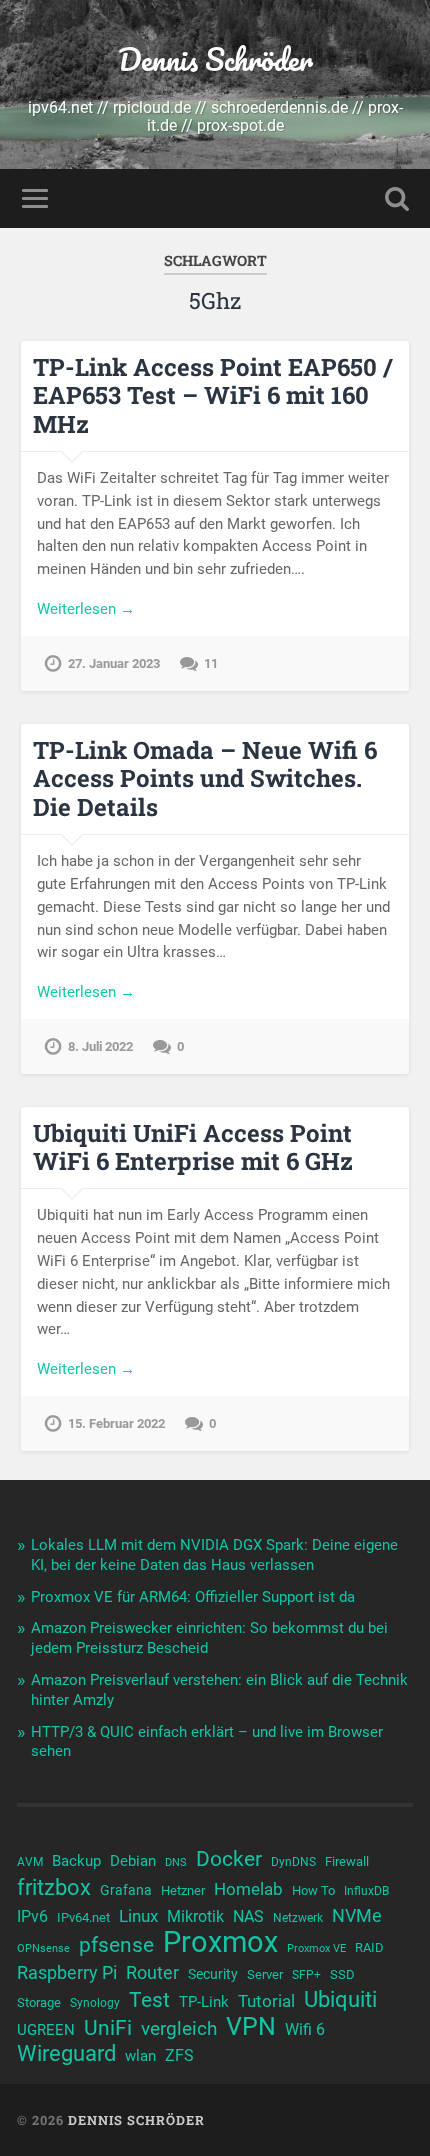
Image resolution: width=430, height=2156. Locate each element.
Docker (229, 1859)
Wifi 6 (305, 2030)
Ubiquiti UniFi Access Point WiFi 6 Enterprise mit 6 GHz (193, 1147)
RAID (369, 1947)
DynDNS (293, 1862)
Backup (76, 1861)
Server (265, 1974)
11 (211, 663)
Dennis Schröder (215, 59)
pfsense (116, 1945)
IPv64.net (83, 1917)
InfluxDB (366, 1891)
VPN (251, 2027)
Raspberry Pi (67, 1972)
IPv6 (32, 1917)
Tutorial (266, 2001)
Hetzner (183, 1890)
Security (213, 1974)
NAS (248, 1916)
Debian (133, 1861)
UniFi (108, 2028)
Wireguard (66, 2054)
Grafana (126, 1890)
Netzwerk (298, 1918)
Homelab (248, 1889)
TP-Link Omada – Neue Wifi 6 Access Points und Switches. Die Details (205, 779)
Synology (95, 2003)
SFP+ (306, 1975)
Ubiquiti (340, 2000)
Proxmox (220, 1942)
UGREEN (46, 2030)
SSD (342, 1974)
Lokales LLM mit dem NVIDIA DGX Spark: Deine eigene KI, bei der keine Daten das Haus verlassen (214, 1555)
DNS (176, 1862)
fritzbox (54, 1887)
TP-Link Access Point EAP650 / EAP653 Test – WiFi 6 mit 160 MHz (212, 396)
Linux (138, 1916)
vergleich (179, 2028)
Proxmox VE (316, 1948)
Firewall (347, 1861)
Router (152, 1972)
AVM (30, 1862)
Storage (39, 2002)
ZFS (179, 2056)
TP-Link (204, 2002)
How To (313, 1890)
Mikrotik (195, 1917)
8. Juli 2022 (100, 1046)
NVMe (357, 1915)
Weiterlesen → (86, 609)
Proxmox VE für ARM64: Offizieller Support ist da (193, 1597)
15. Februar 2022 (116, 1423)
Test (149, 2000)
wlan (140, 2056)
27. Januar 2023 (114, 663)
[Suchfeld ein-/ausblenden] (397, 198)
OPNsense (43, 1948)
